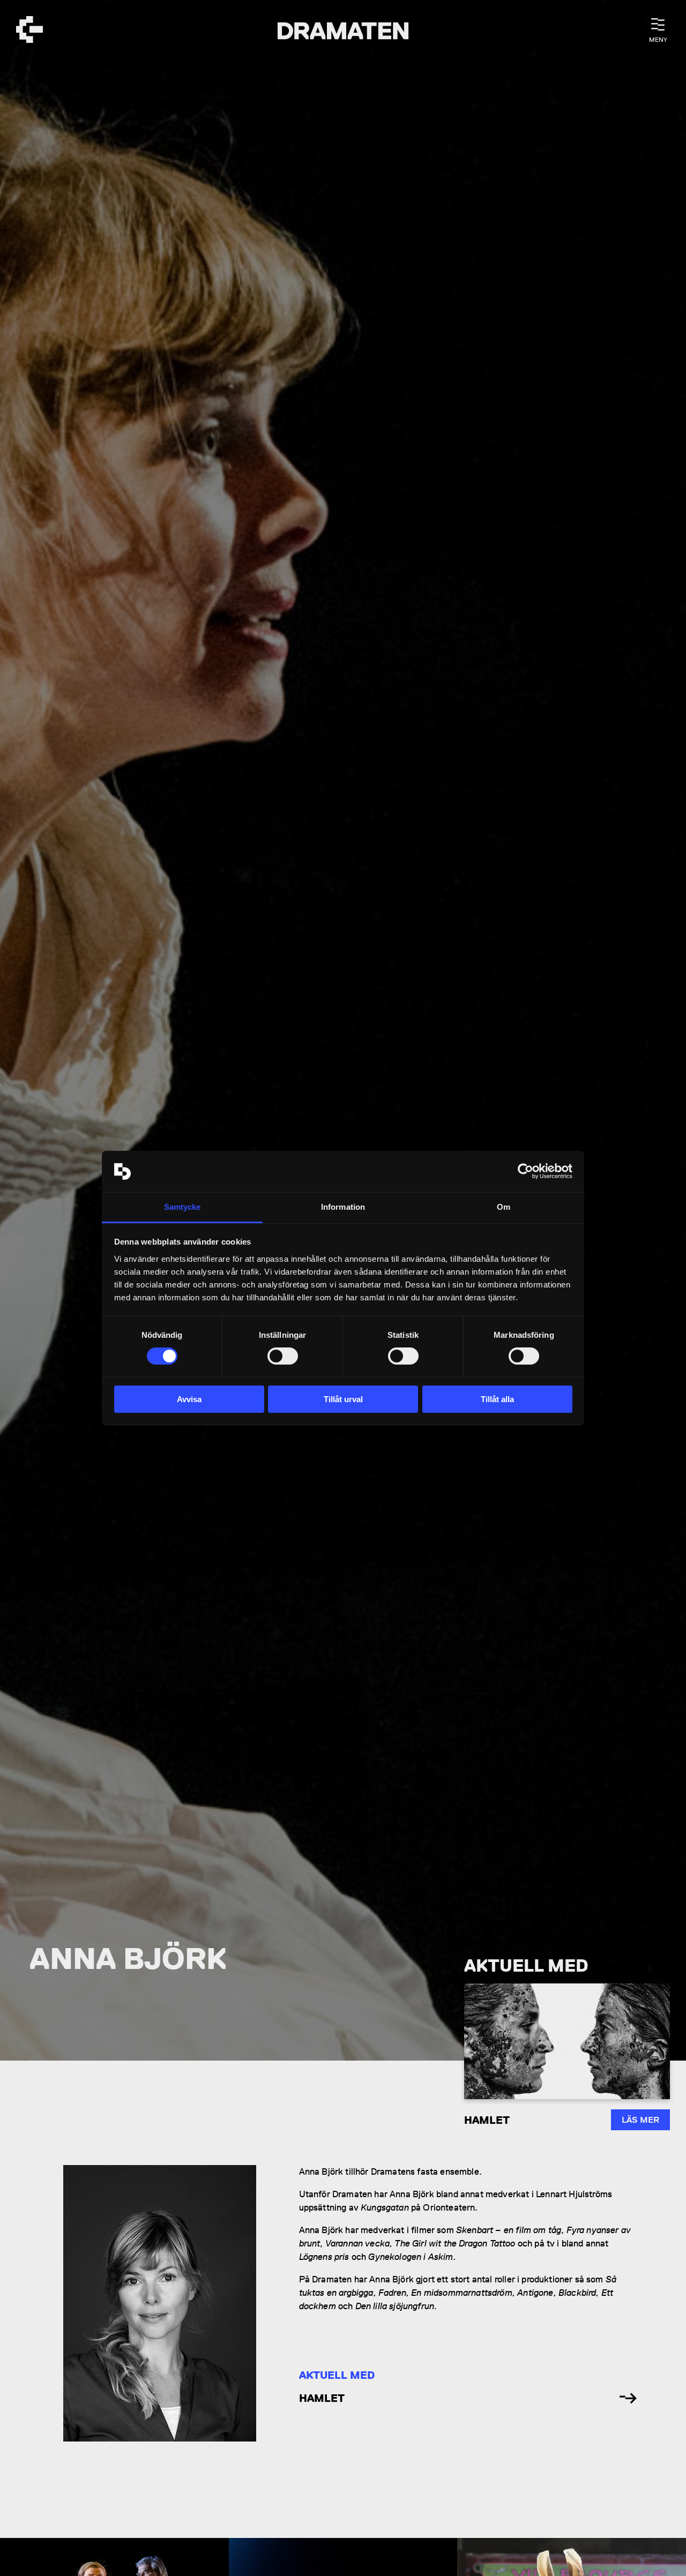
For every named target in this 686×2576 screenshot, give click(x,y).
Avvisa (189, 1399)
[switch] (283, 1356)
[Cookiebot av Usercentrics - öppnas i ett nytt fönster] (525, 1171)
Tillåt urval (343, 1399)
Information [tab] (343, 1207)
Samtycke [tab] (182, 1207)
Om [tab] (504, 1207)
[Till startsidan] (29, 31)
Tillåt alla (497, 1399)
